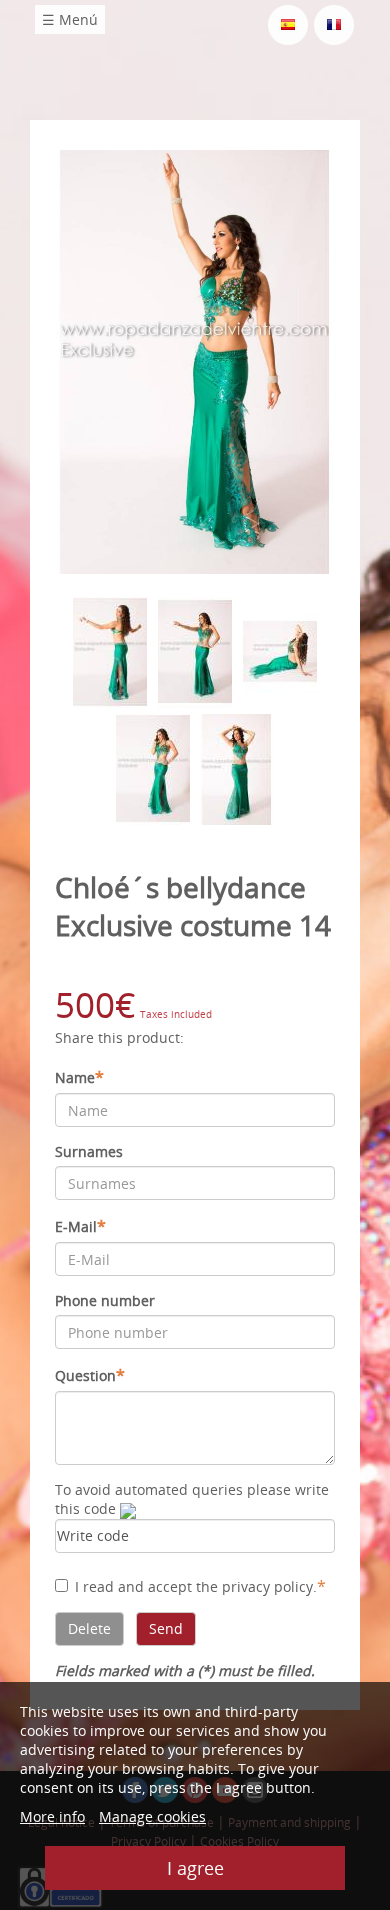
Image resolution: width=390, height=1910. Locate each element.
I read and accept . (200, 1586)
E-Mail (80, 1226)
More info (52, 1816)
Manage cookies (152, 1816)
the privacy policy (254, 1586)
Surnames (89, 1151)
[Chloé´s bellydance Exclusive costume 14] (195, 360)
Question (90, 1375)
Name (79, 1077)
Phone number (105, 1300)
